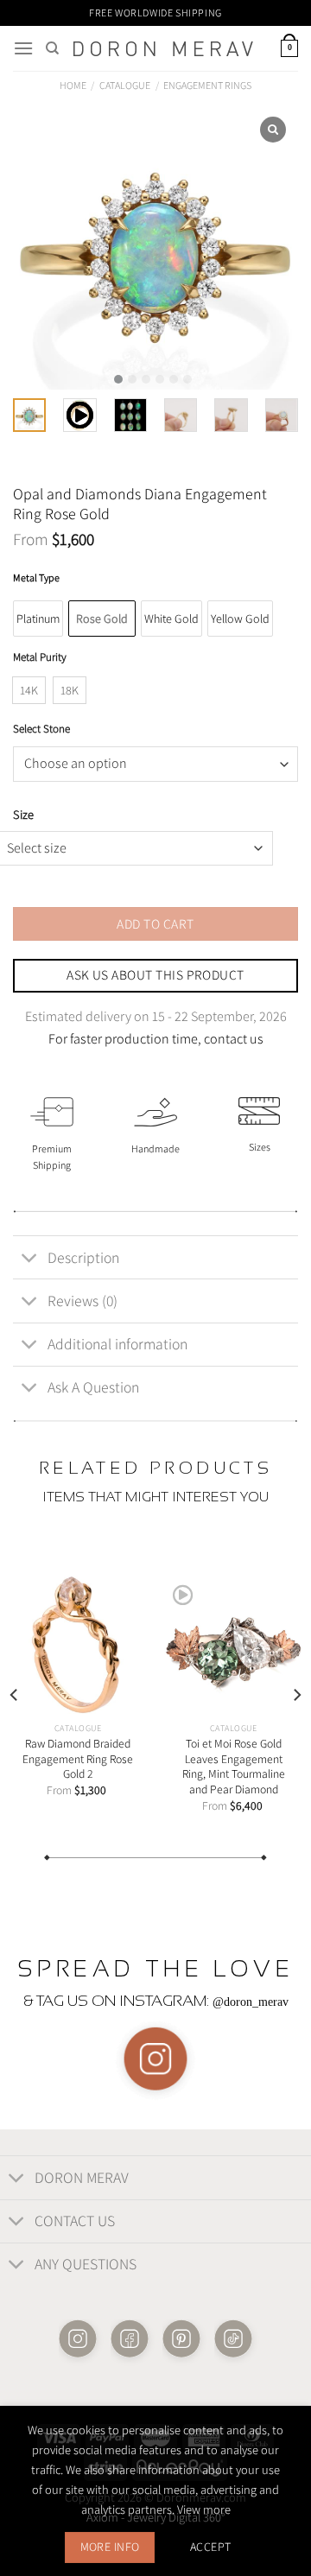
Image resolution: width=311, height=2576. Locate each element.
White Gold (171, 619)
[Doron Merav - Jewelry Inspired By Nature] (163, 49)
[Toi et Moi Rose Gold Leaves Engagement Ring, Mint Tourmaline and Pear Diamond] (233, 1645)
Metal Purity (40, 657)
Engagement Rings (207, 85)
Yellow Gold (240, 619)
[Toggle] (30, 1259)
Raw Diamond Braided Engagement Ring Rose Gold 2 (78, 1759)
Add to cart (155, 923)
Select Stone (41, 729)
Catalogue (125, 85)
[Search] (52, 48)
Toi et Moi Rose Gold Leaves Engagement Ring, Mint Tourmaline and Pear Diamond (234, 1767)
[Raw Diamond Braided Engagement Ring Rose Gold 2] (78, 1645)
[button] (118, 379)
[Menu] (23, 48)
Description (83, 1257)
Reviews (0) (83, 1301)
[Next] (296, 1695)
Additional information (117, 1344)
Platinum (38, 619)
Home (73, 85)
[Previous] (15, 1695)
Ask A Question (93, 1387)
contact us (234, 1039)
